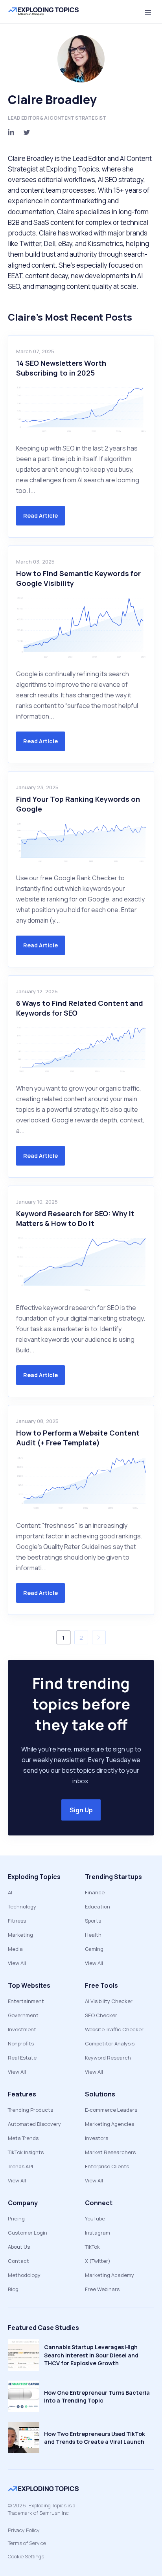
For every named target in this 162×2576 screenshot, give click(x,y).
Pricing (16, 2218)
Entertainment (26, 2001)
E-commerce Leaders (111, 2110)
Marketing (20, 1935)
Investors (97, 2138)
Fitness (17, 1921)
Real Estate (22, 2058)
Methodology (24, 2275)
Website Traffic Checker (114, 2029)
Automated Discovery (34, 2124)
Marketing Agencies (110, 2124)
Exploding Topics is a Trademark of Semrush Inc (42, 2509)
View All (17, 1963)
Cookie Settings (26, 2556)
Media (15, 1949)
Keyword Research (108, 2058)
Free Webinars (102, 2289)
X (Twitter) (98, 2261)
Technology (22, 1906)
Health (93, 1935)
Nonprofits (21, 2043)
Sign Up (81, 1810)
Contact (18, 2261)
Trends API (20, 2166)
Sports (93, 1921)
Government (23, 2015)
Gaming (94, 1949)
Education (98, 1906)
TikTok (92, 2247)
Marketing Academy (110, 2275)
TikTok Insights (26, 2152)
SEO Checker (101, 2015)
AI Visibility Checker (109, 2001)
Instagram (98, 2233)
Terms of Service (27, 2543)
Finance (95, 1892)
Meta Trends (23, 2138)
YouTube (95, 2218)
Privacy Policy (24, 2530)
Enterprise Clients (107, 2166)
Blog (13, 2289)
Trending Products (30, 2110)
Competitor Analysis (110, 2043)
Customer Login (28, 2233)
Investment (22, 2029)
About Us (19, 2247)
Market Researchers (110, 2152)
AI (10, 1892)
